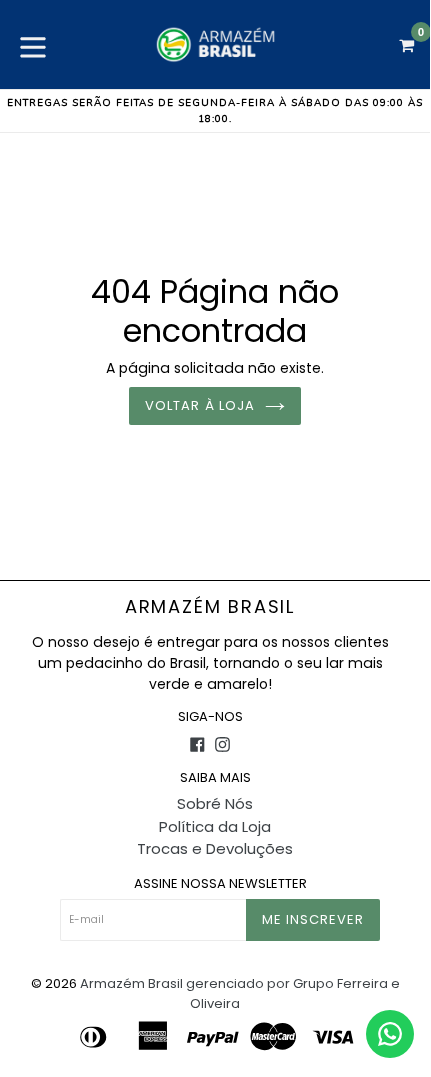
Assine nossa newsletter (220, 884)
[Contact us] (390, 1034)
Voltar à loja (200, 405)
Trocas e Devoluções (215, 848)
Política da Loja (215, 826)
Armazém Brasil (210, 607)
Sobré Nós (215, 803)
